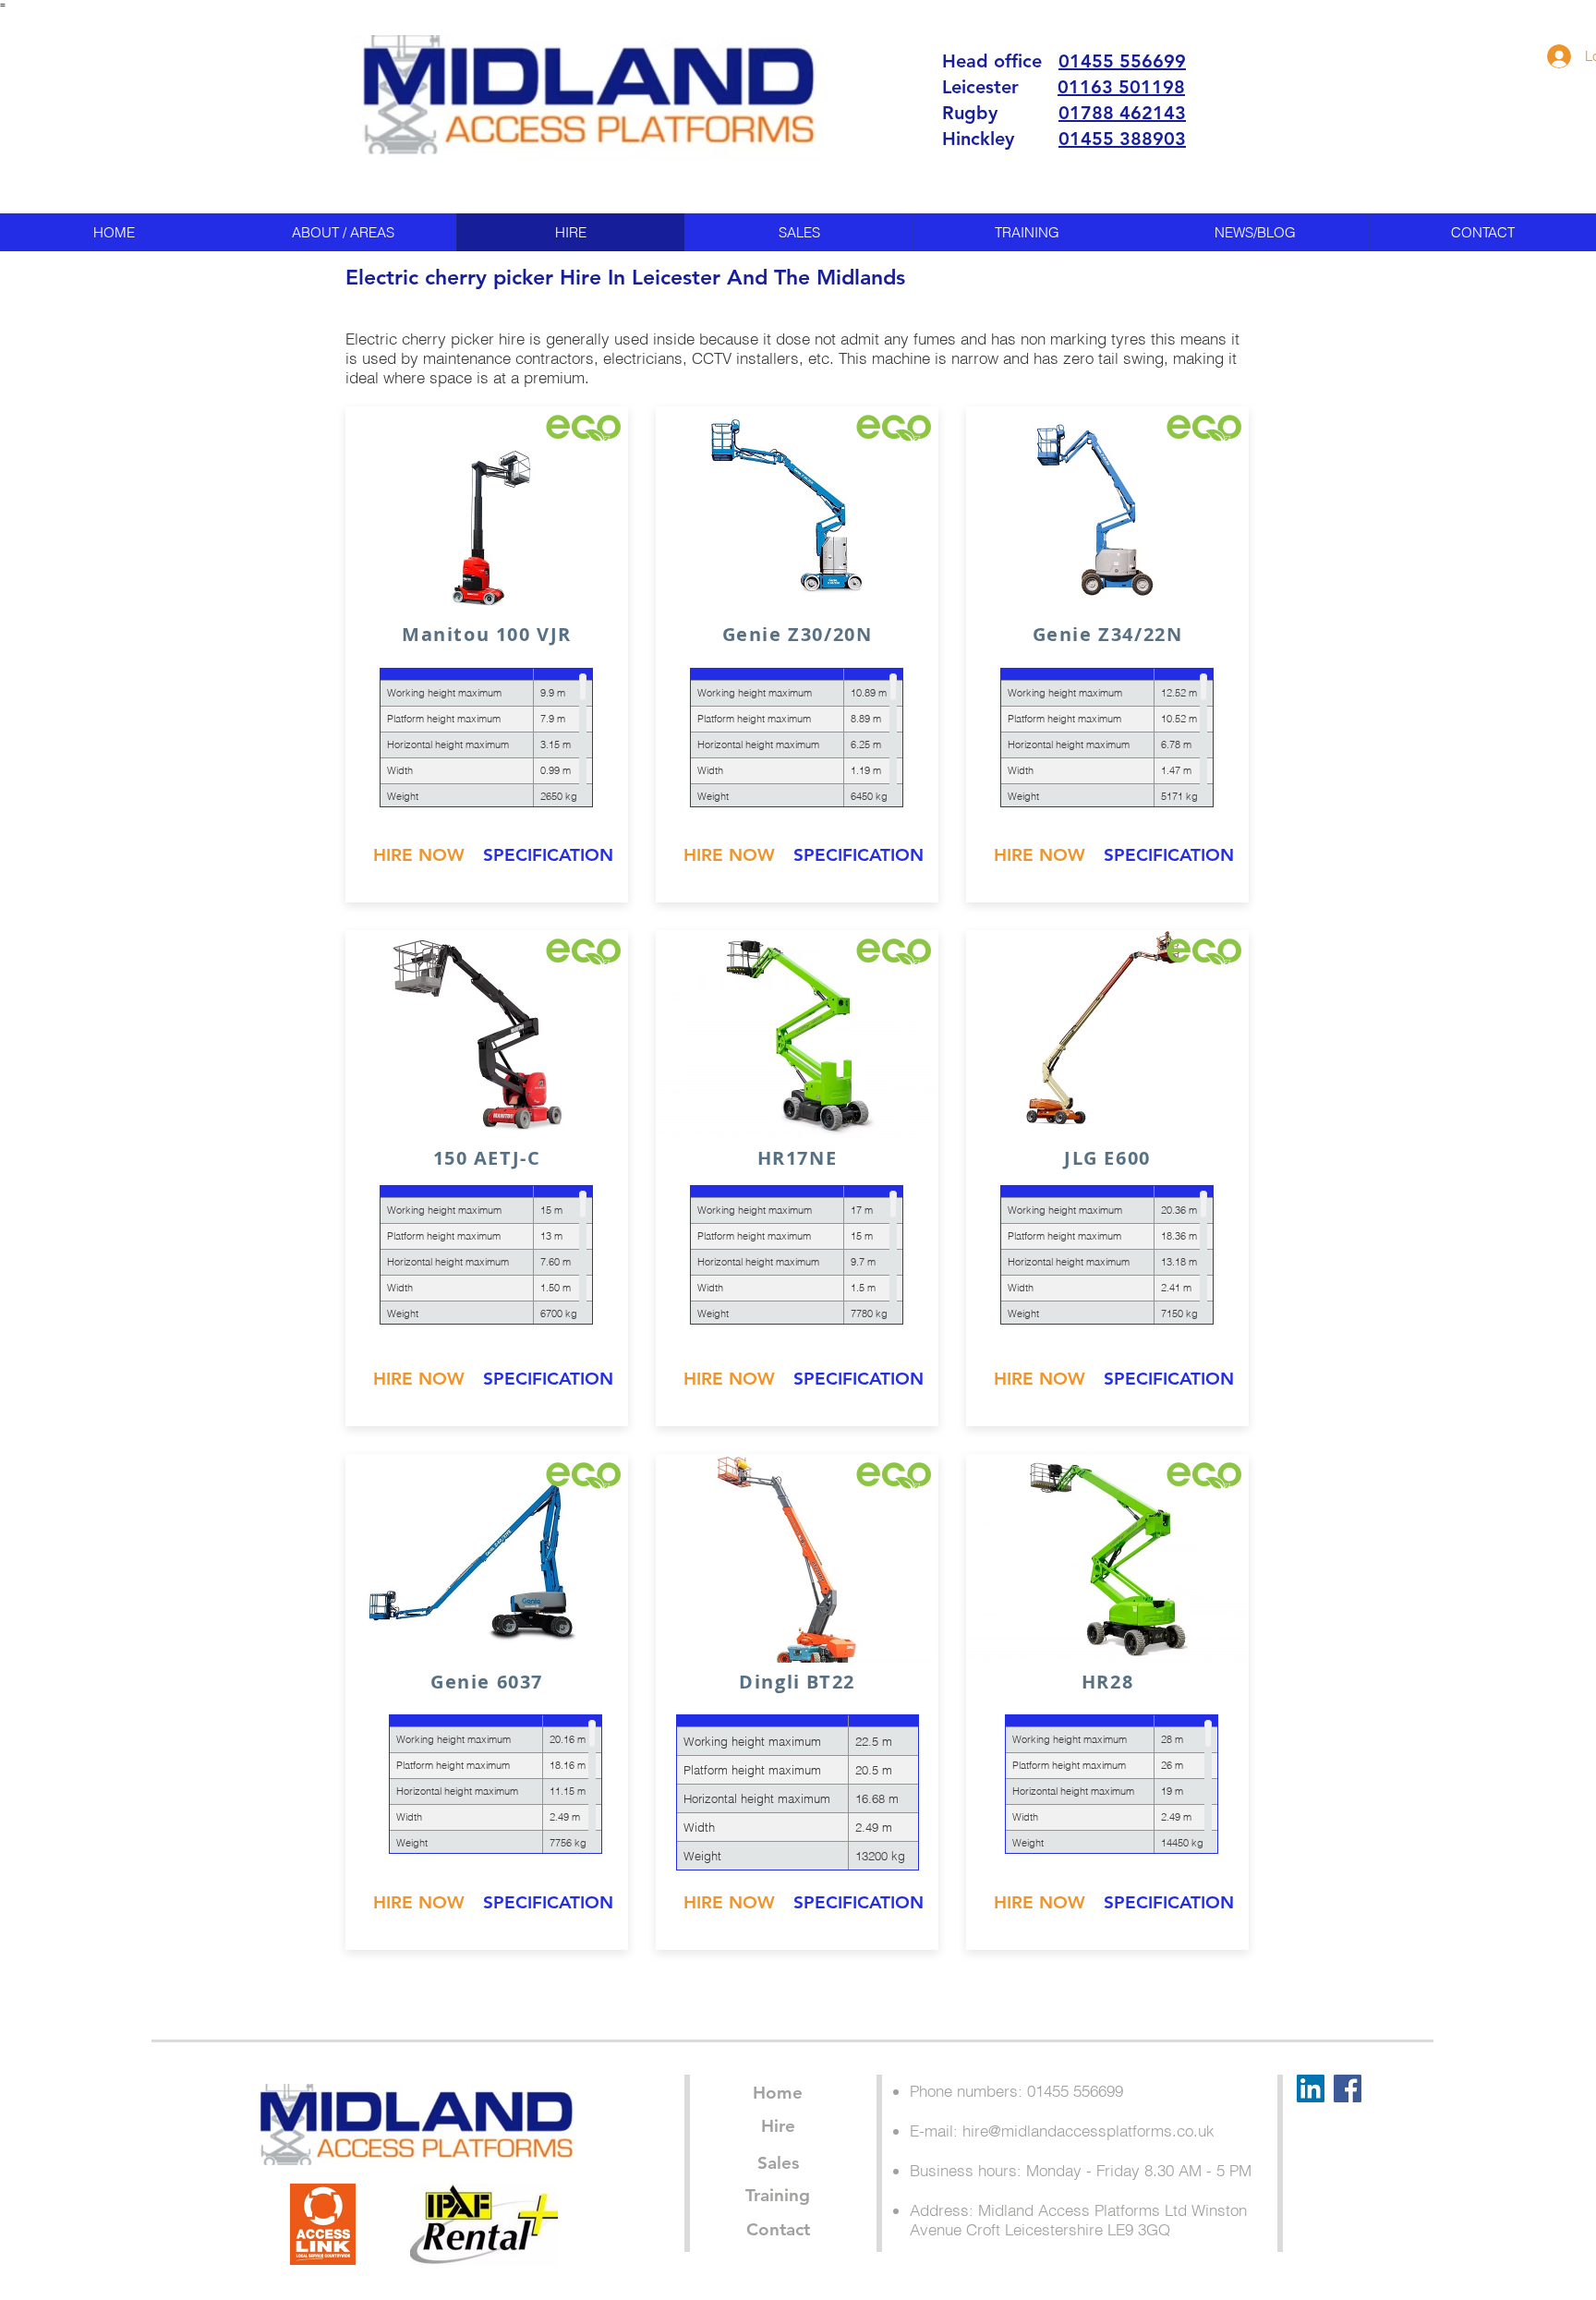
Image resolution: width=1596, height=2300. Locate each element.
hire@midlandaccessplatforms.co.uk (1088, 2131)
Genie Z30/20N (798, 634)
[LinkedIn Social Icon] (1311, 2088)
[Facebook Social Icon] (1348, 2088)
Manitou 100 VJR (487, 634)
